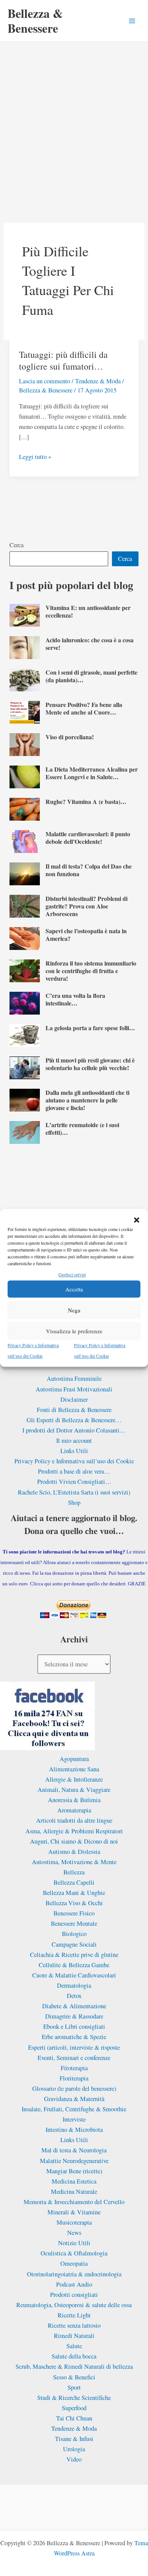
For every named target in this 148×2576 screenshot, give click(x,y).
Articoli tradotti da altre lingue (74, 1820)
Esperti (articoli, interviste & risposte (74, 2047)
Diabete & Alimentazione (74, 2006)
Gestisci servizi (72, 1274)
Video (74, 2459)
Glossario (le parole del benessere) (74, 2088)
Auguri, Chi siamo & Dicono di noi (74, 1841)
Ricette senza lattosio (74, 2325)
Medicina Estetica (74, 2181)
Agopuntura (74, 1759)
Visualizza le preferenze (74, 1331)
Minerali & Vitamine (74, 2212)
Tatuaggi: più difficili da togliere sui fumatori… (63, 360)
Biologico (74, 1934)
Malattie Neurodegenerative (74, 2161)
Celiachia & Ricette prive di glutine (74, 1955)
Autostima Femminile (74, 1379)
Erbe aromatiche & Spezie (74, 2037)
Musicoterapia (74, 2222)
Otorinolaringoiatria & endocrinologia (74, 2274)
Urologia (74, 2449)
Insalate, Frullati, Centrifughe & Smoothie (74, 2109)
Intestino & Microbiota (74, 2130)
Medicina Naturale (74, 2192)
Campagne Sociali (74, 1944)
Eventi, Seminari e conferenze (74, 2058)
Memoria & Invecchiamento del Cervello (74, 2202)
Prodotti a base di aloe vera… (74, 1471)
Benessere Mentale (74, 1923)
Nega (74, 1310)
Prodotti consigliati (74, 2295)
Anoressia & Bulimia (74, 1800)
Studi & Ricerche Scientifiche (74, 2398)
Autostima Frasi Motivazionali (74, 1389)
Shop (74, 1502)
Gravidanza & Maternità (74, 2099)
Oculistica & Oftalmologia (74, 2253)
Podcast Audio (74, 2284)
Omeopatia (74, 2263)
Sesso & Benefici (74, 2377)
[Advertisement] (74, 120)
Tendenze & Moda (98, 381)
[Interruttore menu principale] (132, 21)
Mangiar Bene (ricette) (74, 2171)
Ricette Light (74, 2315)
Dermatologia (74, 1985)
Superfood (74, 2408)
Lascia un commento (45, 381)
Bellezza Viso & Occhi (74, 1903)
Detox (74, 1996)
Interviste (74, 2119)
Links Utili (74, 1451)
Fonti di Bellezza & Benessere (74, 1410)
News (74, 2233)
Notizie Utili (74, 2243)
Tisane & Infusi (74, 2439)
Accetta (74, 1289)
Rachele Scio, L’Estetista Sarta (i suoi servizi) (74, 1492)
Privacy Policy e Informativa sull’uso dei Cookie (74, 1461)
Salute (74, 2346)
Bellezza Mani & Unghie (74, 1893)
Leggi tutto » (35, 457)
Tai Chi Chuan (74, 2418)
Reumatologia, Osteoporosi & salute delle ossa (74, 2305)
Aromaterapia (74, 1810)
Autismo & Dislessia (74, 1852)
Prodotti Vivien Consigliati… (74, 1482)
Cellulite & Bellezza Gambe (74, 1965)
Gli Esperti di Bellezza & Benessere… (74, 1420)
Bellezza (74, 1872)
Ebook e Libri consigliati (74, 2026)
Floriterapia (74, 2078)
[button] (137, 1220)
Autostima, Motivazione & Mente (74, 1862)
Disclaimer (74, 1399)
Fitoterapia (74, 2068)
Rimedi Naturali (74, 2336)
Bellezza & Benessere (35, 20)
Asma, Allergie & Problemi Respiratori (74, 1831)
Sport (74, 2387)
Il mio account (74, 1440)
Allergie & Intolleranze (74, 1779)
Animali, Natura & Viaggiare (74, 1790)
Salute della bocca (74, 2356)
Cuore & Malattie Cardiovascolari (74, 1975)
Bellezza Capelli (74, 1882)
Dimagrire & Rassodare (74, 2016)
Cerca (17, 545)
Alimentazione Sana (74, 1769)
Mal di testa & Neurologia (74, 2150)
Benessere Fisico (74, 1913)
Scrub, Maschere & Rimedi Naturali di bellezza (74, 2366)
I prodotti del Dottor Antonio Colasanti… (74, 1430)
